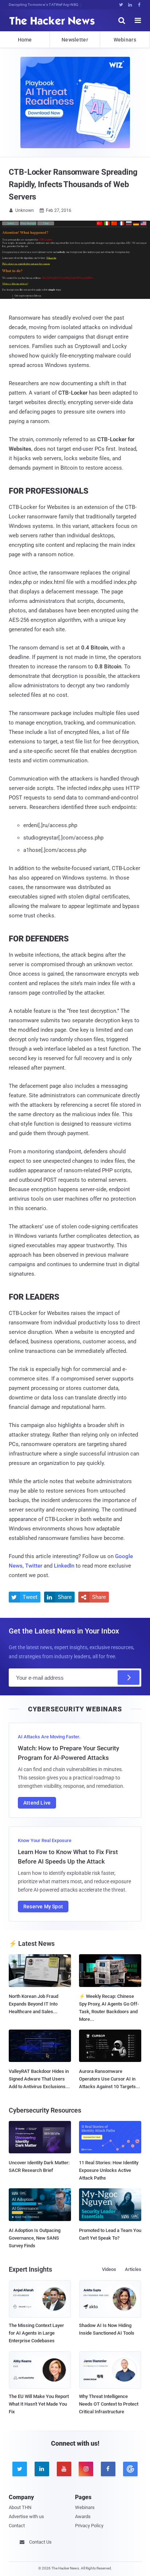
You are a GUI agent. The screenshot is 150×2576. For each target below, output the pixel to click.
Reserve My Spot (43, 1907)
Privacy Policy (89, 2526)
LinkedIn (64, 1566)
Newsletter (75, 40)
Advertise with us (26, 2516)
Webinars (125, 40)
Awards (83, 2516)
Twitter (34, 1566)
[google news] (130, 2469)
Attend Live (37, 1803)
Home (25, 40)
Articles (133, 2269)
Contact (17, 2526)
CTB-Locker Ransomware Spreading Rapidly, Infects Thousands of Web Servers (73, 184)
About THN (20, 2507)
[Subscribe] (129, 1678)
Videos (109, 2269)
